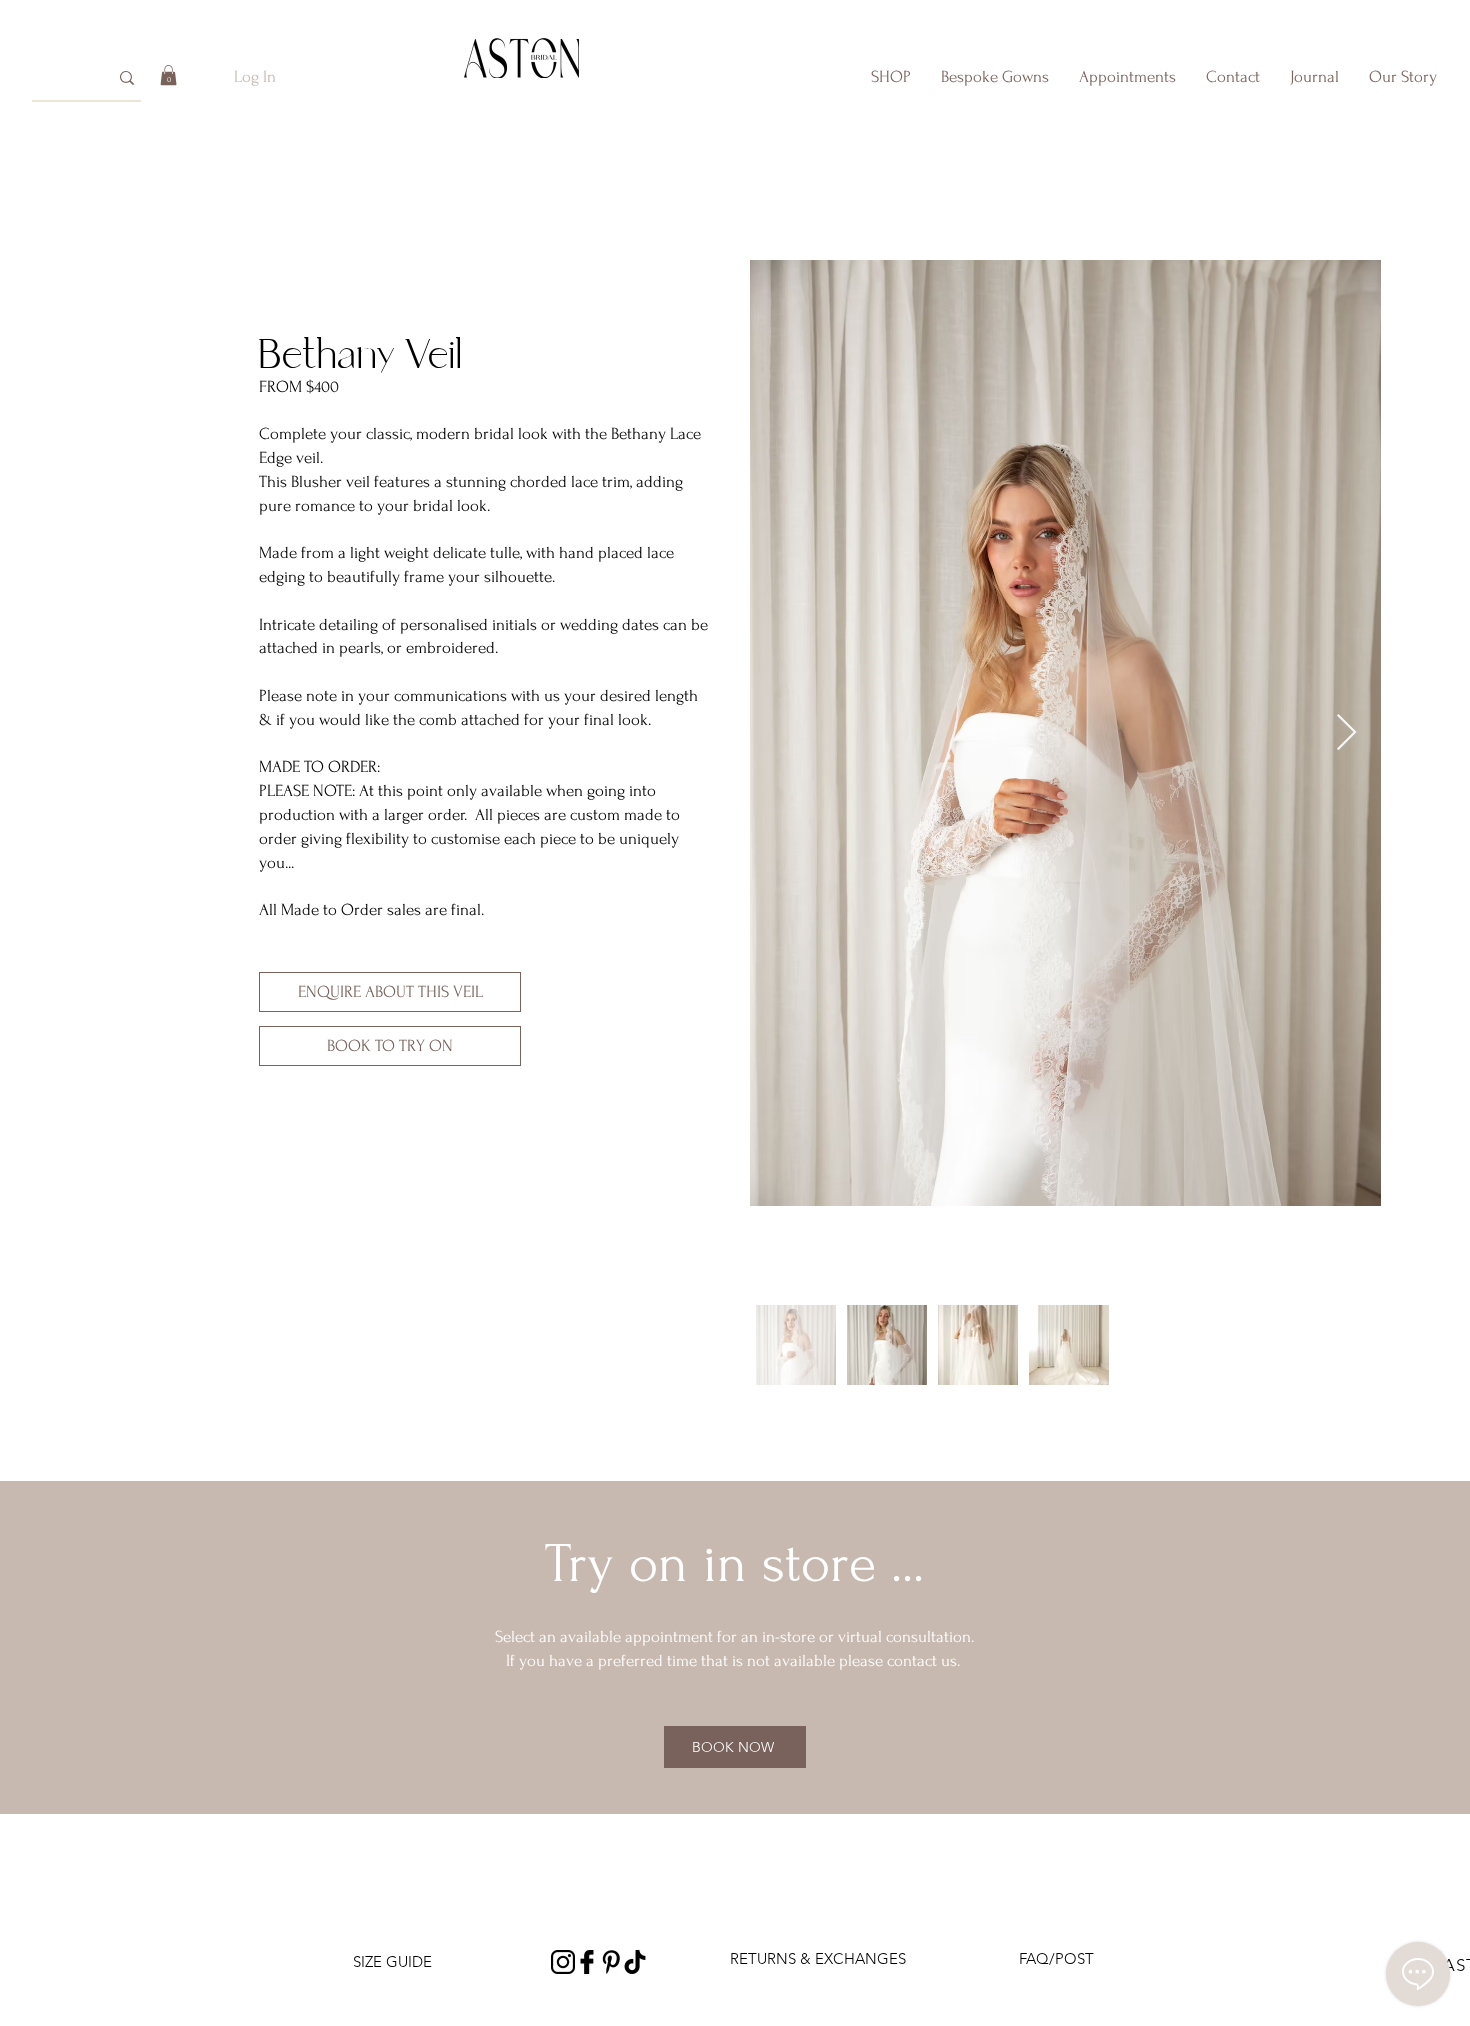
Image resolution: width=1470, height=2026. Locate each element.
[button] (168, 75)
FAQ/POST (1056, 1958)
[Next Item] (1346, 733)
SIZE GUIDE (392, 1961)
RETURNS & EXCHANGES (818, 1958)
